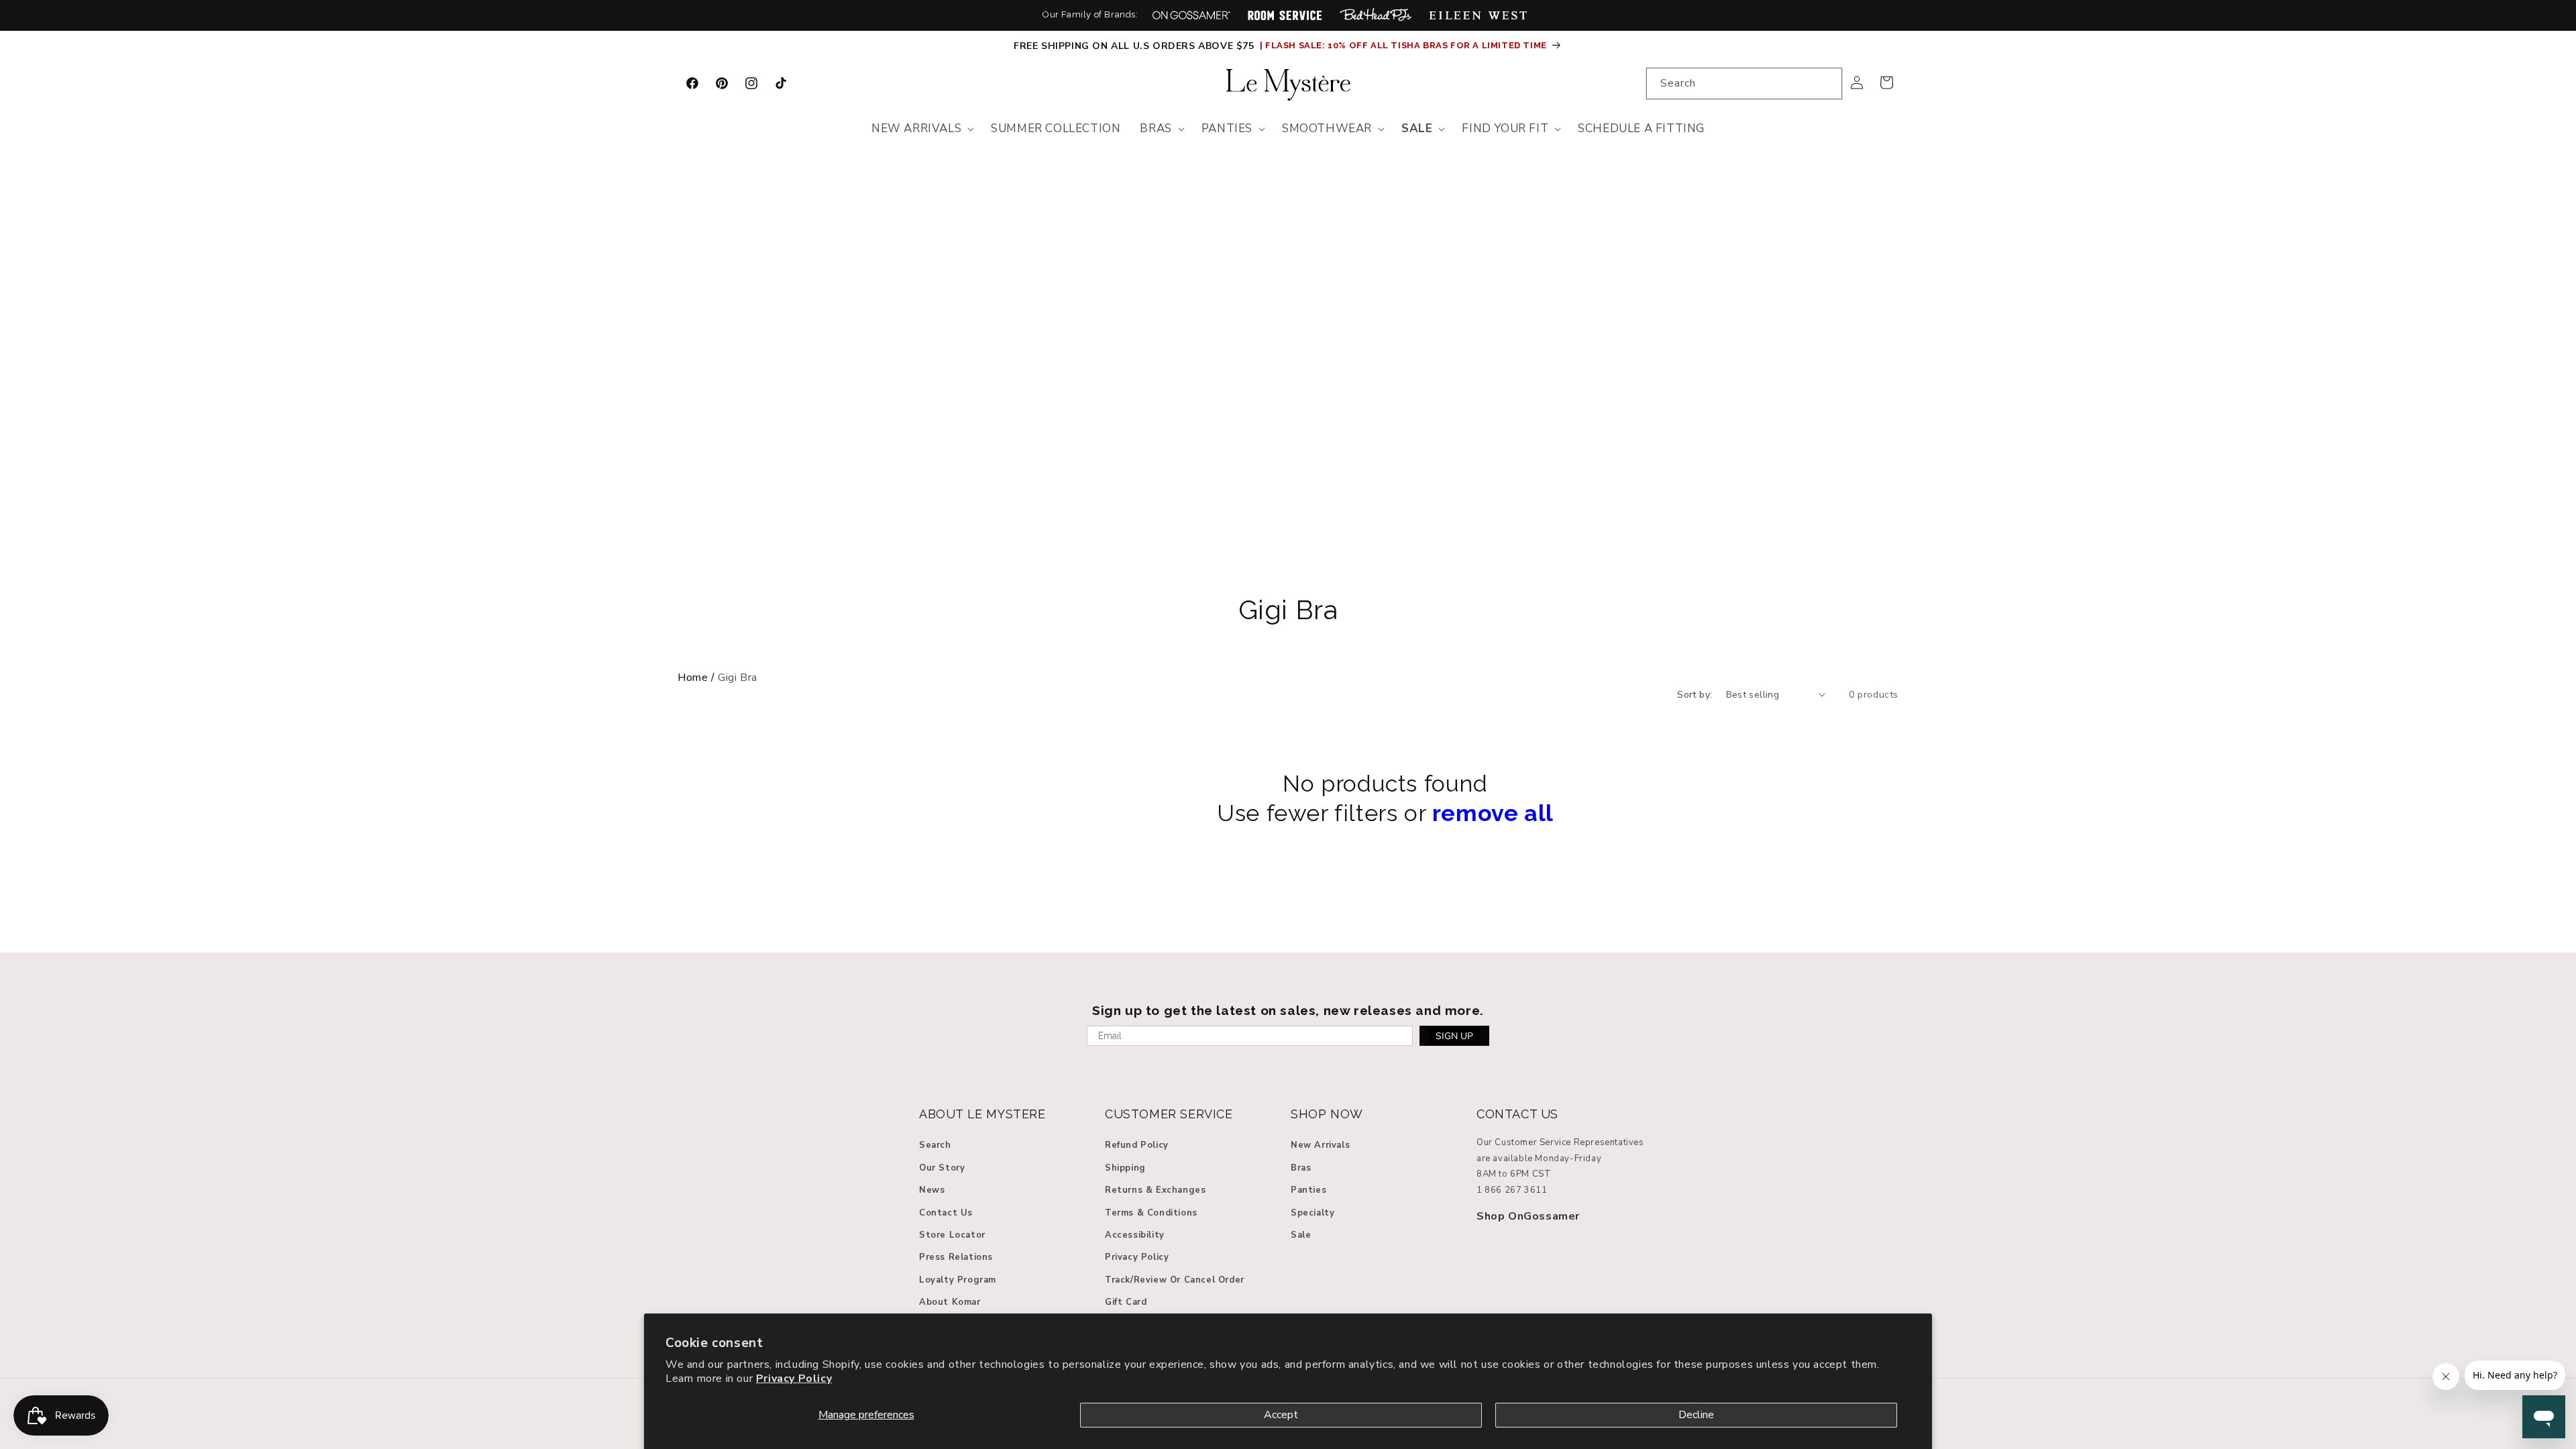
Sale (1301, 1235)
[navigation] (1288, 678)
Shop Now (1327, 1114)
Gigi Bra (1288, 610)
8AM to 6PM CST (1514, 1174)
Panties (1308, 1190)
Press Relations (956, 1257)
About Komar (950, 1302)
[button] (921, 129)
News (932, 1190)
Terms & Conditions (1151, 1213)
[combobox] (1744, 84)
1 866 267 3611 (1512, 1190)
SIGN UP (1454, 1036)
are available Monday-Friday (1539, 1159)
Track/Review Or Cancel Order (1175, 1280)
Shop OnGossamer (1528, 1216)
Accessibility (1135, 1235)
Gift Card (1126, 1302)
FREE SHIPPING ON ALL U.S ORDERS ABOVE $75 (1135, 46)
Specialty (1312, 1213)
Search (935, 1145)
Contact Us (946, 1213)
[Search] (1827, 83)
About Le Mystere (982, 1114)
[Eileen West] (1478, 15)
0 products (1874, 695)
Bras (1301, 1168)
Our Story (942, 1168)
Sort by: (1695, 695)
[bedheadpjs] (1376, 15)
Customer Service (1169, 1114)
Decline (1696, 1415)
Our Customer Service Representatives (1560, 1142)
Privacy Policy (794, 1379)
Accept (1281, 1415)
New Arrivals (1320, 1145)
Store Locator (952, 1235)
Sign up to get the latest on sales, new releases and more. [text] (1288, 1010)
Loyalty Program (958, 1280)
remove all (1493, 813)
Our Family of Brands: (1090, 14)
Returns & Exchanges (1155, 1190)
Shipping (1125, 1168)
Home (693, 678)
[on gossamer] (1191, 15)
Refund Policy (1137, 1145)
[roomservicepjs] (1285, 15)
